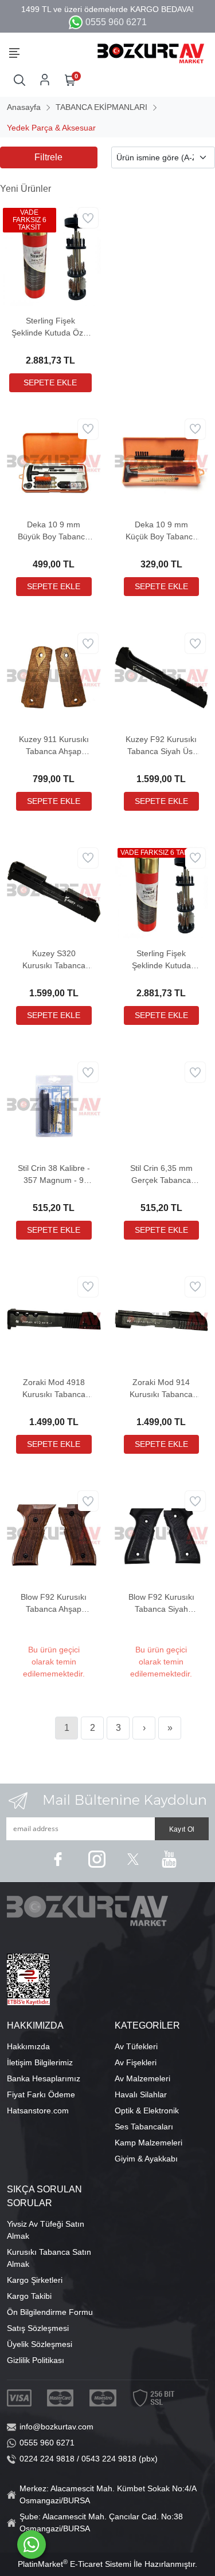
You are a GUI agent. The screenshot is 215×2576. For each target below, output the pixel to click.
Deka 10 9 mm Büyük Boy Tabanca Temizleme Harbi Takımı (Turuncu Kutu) (54, 531)
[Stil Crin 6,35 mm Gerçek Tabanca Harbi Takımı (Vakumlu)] (162, 1106)
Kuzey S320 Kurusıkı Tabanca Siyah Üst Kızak (54, 960)
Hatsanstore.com (38, 2110)
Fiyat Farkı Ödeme (41, 2094)
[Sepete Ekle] (50, 383)
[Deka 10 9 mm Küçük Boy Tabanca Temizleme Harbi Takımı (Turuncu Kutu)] (162, 462)
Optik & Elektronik (147, 2110)
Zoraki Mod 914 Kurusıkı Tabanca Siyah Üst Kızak (161, 1389)
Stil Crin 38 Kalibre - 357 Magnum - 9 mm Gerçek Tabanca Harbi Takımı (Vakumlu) (54, 1175)
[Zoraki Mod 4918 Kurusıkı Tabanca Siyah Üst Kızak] (54, 1320)
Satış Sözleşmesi (38, 2328)
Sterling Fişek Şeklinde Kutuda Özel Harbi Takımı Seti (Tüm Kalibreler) (50, 328)
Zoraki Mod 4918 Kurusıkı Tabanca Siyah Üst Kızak (54, 1389)
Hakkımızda (28, 2046)
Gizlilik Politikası (36, 2360)
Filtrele (48, 157)
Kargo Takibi (29, 2296)
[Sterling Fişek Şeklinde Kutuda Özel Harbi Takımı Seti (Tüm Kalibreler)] (50, 255)
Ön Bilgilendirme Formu (50, 2312)
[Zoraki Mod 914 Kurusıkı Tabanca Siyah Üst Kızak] (162, 1320)
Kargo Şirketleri (35, 2280)
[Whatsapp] (32, 2545)
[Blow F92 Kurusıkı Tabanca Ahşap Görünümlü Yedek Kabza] (54, 1534)
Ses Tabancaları (144, 2127)
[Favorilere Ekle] (88, 218)
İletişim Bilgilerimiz (40, 2062)
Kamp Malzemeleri (148, 2143)
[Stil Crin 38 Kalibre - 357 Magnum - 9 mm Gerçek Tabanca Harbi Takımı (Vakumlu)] (54, 1106)
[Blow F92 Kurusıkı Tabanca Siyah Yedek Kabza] (162, 1534)
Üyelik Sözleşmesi (40, 2344)
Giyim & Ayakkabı (146, 2159)
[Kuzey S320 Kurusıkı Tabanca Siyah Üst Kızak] (54, 891)
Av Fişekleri (136, 2062)
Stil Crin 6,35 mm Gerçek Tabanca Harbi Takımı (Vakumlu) (161, 1175)
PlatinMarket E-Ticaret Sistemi (75, 2564)
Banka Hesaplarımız (44, 2078)
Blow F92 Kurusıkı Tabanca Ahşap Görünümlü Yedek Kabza (54, 1604)
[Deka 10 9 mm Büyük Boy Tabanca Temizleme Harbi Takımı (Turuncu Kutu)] (54, 462)
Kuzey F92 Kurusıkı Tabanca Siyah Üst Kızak (161, 746)
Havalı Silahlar (141, 2094)
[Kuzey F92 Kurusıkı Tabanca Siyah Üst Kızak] (162, 677)
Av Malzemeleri (142, 2078)
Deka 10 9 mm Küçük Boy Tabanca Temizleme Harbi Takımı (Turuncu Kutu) (161, 531)
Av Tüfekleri (136, 2046)
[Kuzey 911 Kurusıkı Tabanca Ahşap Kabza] (54, 677)
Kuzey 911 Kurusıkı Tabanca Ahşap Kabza (54, 746)
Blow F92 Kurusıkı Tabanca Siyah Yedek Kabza (161, 1604)
